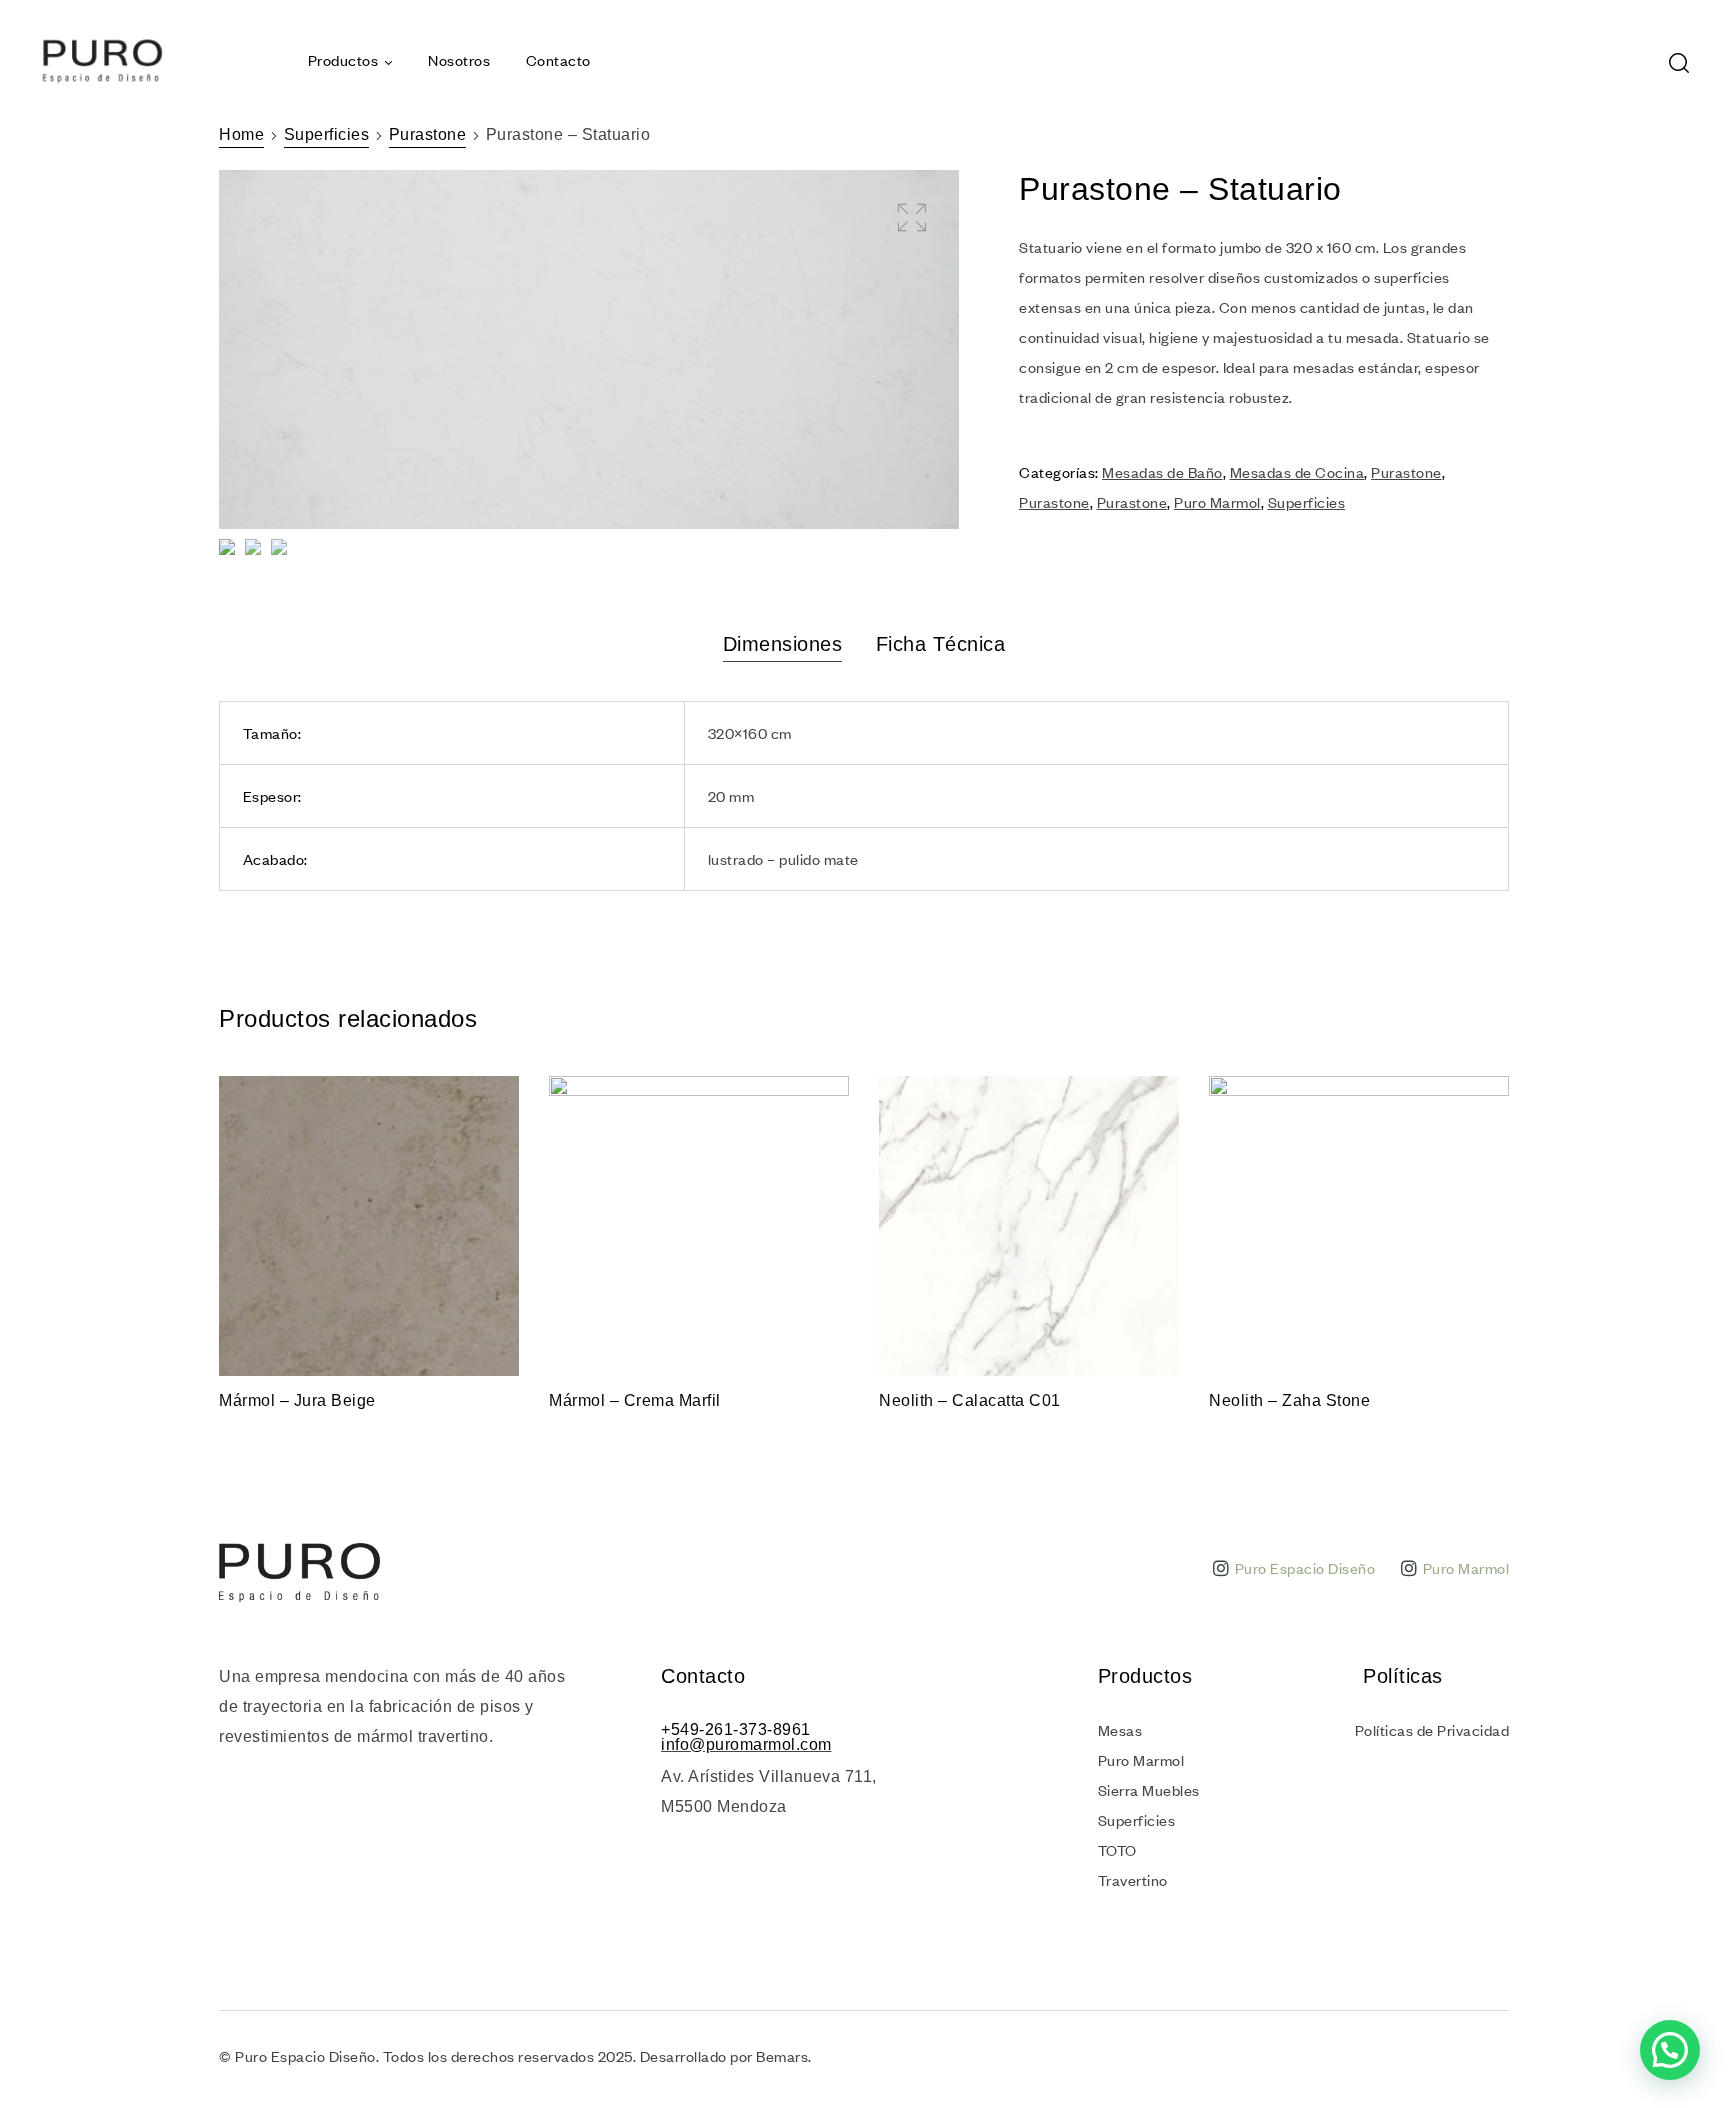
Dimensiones (783, 644)
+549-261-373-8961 (736, 1729)
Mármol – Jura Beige (297, 1400)
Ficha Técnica (941, 644)
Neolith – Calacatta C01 (970, 1400)
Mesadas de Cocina (1297, 472)
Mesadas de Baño (1162, 472)
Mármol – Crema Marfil (635, 1400)
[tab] (783, 644)
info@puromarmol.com (746, 1744)
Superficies (327, 134)
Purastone (428, 134)
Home (241, 134)
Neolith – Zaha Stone (1289, 1400)
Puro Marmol (1217, 502)
